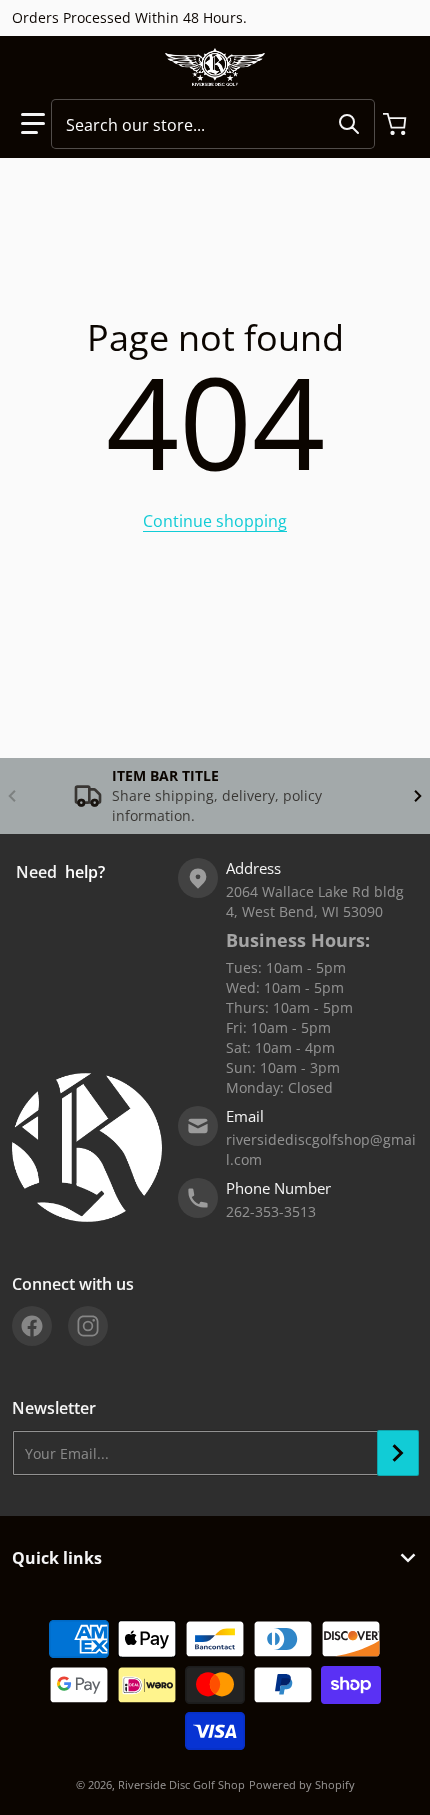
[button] (33, 124)
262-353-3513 (271, 1211)
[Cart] (397, 124)
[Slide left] (12, 796)
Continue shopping (215, 521)
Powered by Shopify (302, 1784)
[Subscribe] (398, 1453)
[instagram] (88, 1326)
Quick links (57, 1558)
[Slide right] (418, 796)
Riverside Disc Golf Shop (181, 1784)
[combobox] (213, 124)
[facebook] (32, 1326)
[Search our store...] (349, 124)
